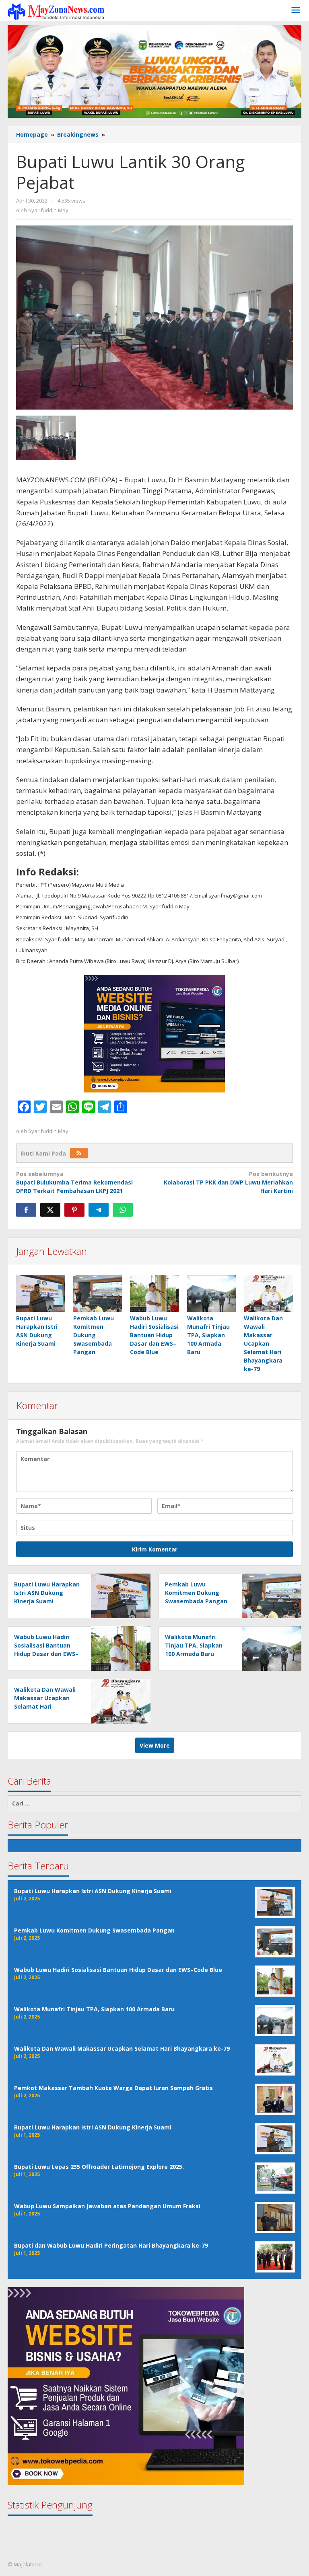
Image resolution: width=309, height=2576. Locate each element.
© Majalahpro (25, 2564)
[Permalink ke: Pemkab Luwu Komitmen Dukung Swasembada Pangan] (98, 1294)
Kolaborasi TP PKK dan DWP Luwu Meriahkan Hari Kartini (228, 1182)
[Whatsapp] (123, 1210)
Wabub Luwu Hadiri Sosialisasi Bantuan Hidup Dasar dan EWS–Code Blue (154, 1335)
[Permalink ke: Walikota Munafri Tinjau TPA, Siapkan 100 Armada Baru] (212, 1294)
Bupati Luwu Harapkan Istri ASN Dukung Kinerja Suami (47, 1593)
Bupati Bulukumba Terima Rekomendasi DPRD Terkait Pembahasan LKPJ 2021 (74, 1182)
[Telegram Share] (99, 1210)
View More (155, 1745)
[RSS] (79, 1153)
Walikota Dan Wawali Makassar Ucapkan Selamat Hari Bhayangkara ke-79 (263, 1343)
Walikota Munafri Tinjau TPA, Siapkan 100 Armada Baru (208, 1335)
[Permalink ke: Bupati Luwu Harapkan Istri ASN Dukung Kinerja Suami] (41, 1294)
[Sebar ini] (26, 1210)
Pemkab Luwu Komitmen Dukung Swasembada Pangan (94, 1335)
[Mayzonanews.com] (56, 11)
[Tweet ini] (50, 1210)
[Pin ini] (74, 1210)
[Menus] (296, 10)
